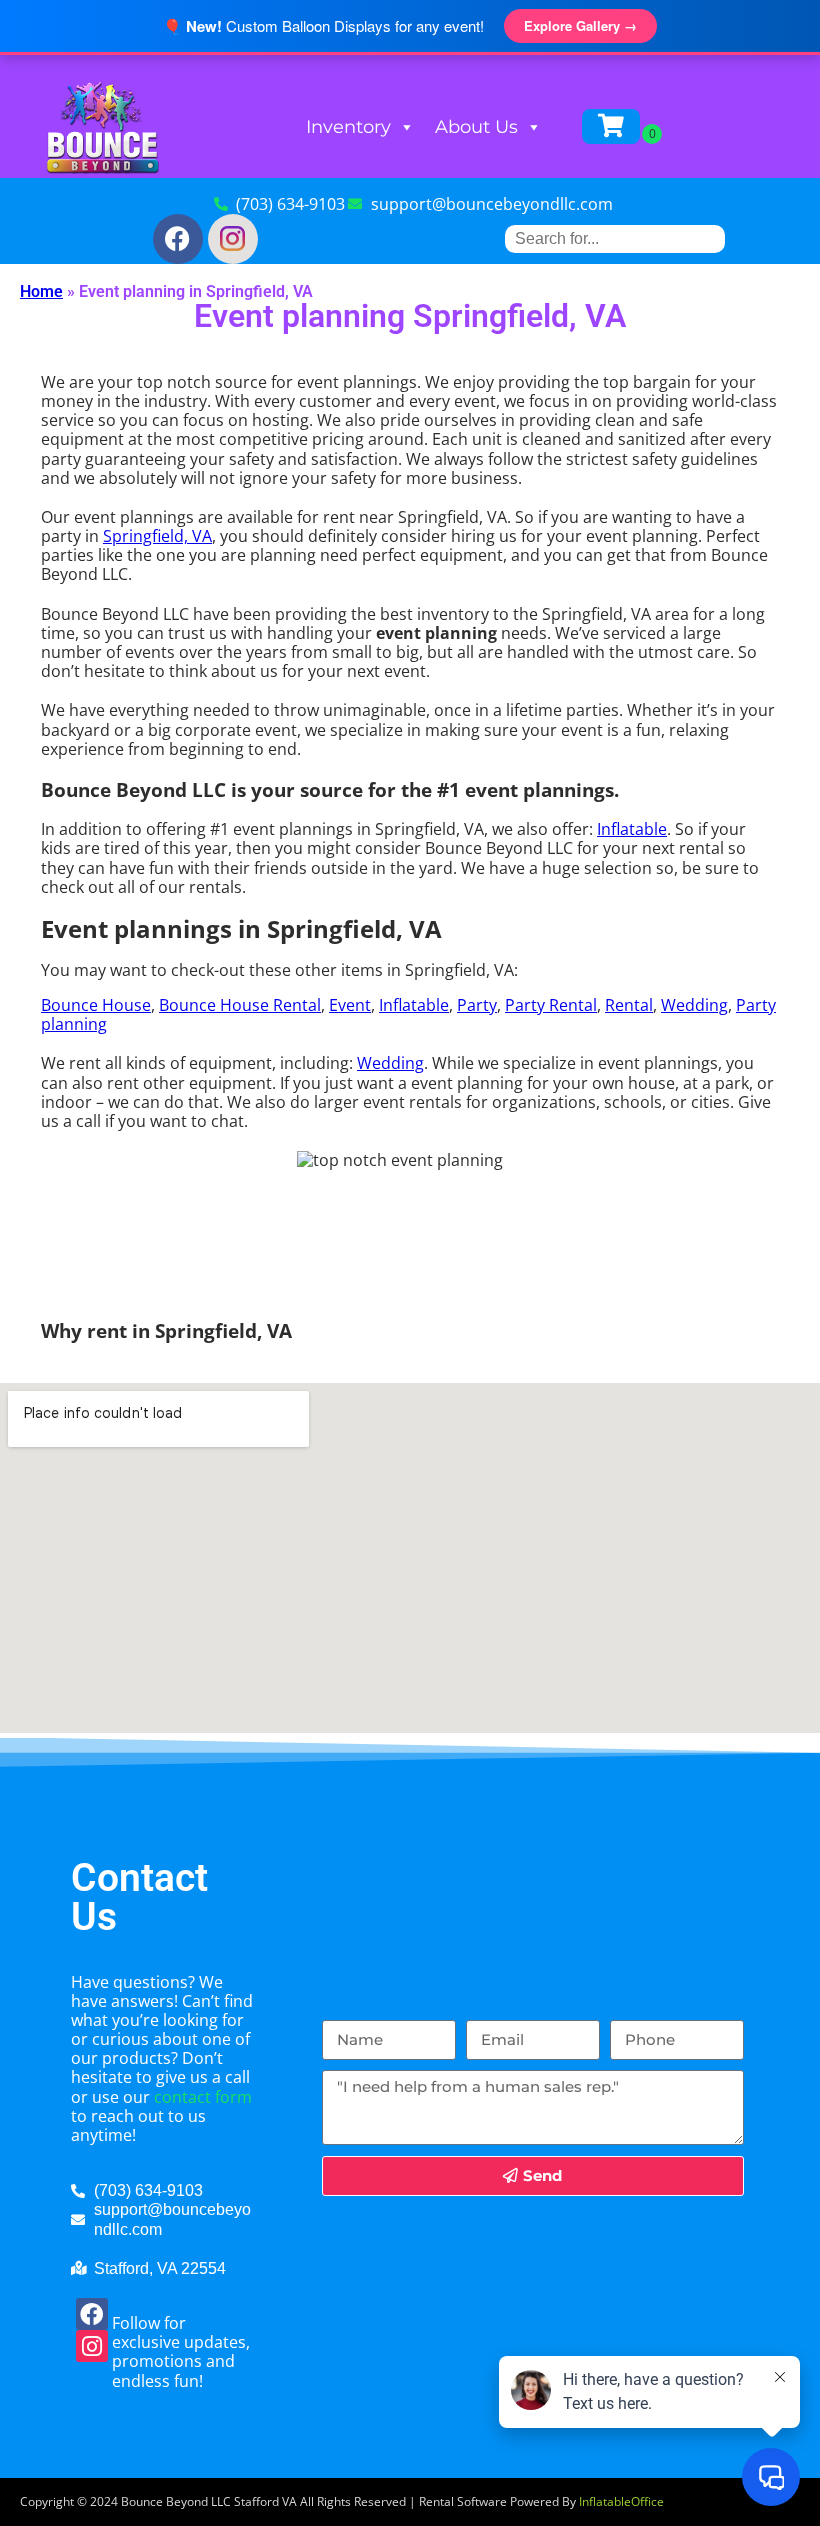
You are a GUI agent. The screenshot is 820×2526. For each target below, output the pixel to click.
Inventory (348, 127)
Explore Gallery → (580, 25)
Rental (629, 1005)
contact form (203, 2097)
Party (477, 1005)
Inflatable (632, 829)
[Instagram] (92, 2346)
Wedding (694, 1005)
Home (41, 291)
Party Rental (551, 1005)
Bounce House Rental (240, 1005)
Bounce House (96, 1005)
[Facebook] (178, 239)
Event (350, 1005)
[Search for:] (615, 238)
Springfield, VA (157, 536)
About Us (476, 127)
